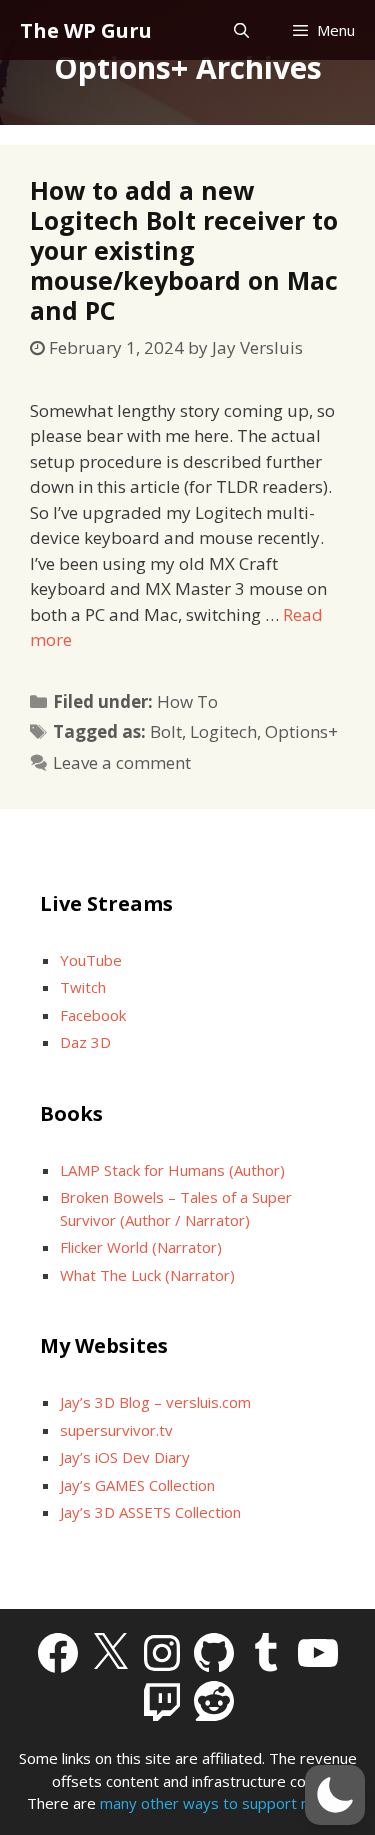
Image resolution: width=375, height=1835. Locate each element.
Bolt (166, 731)
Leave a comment (122, 762)
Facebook (93, 1015)
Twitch (83, 987)
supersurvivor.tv (116, 1430)
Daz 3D (85, 1042)
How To (187, 701)
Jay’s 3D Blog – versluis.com (155, 1402)
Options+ (301, 731)
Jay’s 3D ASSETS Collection (150, 1512)
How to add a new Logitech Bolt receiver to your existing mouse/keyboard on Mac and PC (184, 250)
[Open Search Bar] (240, 30)
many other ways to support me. (213, 1803)
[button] (335, 1795)
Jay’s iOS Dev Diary (125, 1457)
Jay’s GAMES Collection (137, 1485)
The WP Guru (86, 30)
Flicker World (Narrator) (141, 1247)
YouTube (91, 960)
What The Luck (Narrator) (147, 1275)
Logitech (223, 731)
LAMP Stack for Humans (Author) (172, 1170)
